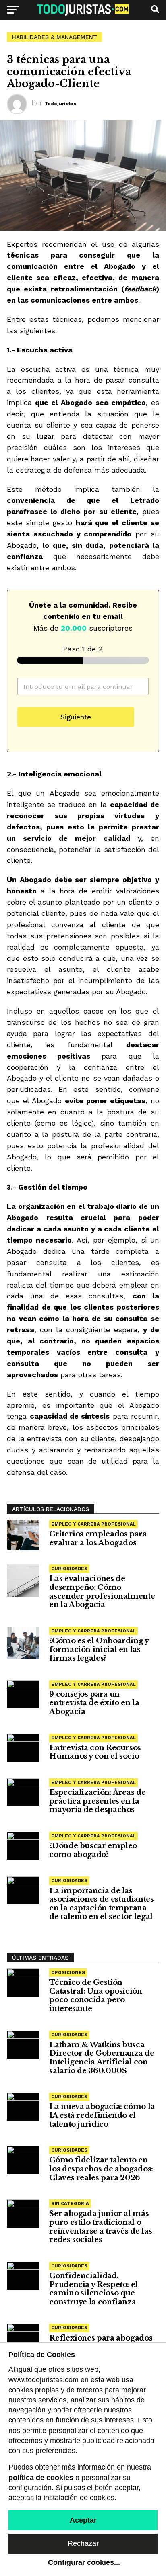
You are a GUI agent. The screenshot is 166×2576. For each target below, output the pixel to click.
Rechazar (83, 2543)
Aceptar (83, 2520)
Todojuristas (60, 104)
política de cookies (41, 2478)
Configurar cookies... (84, 2562)
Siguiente (76, 717)
